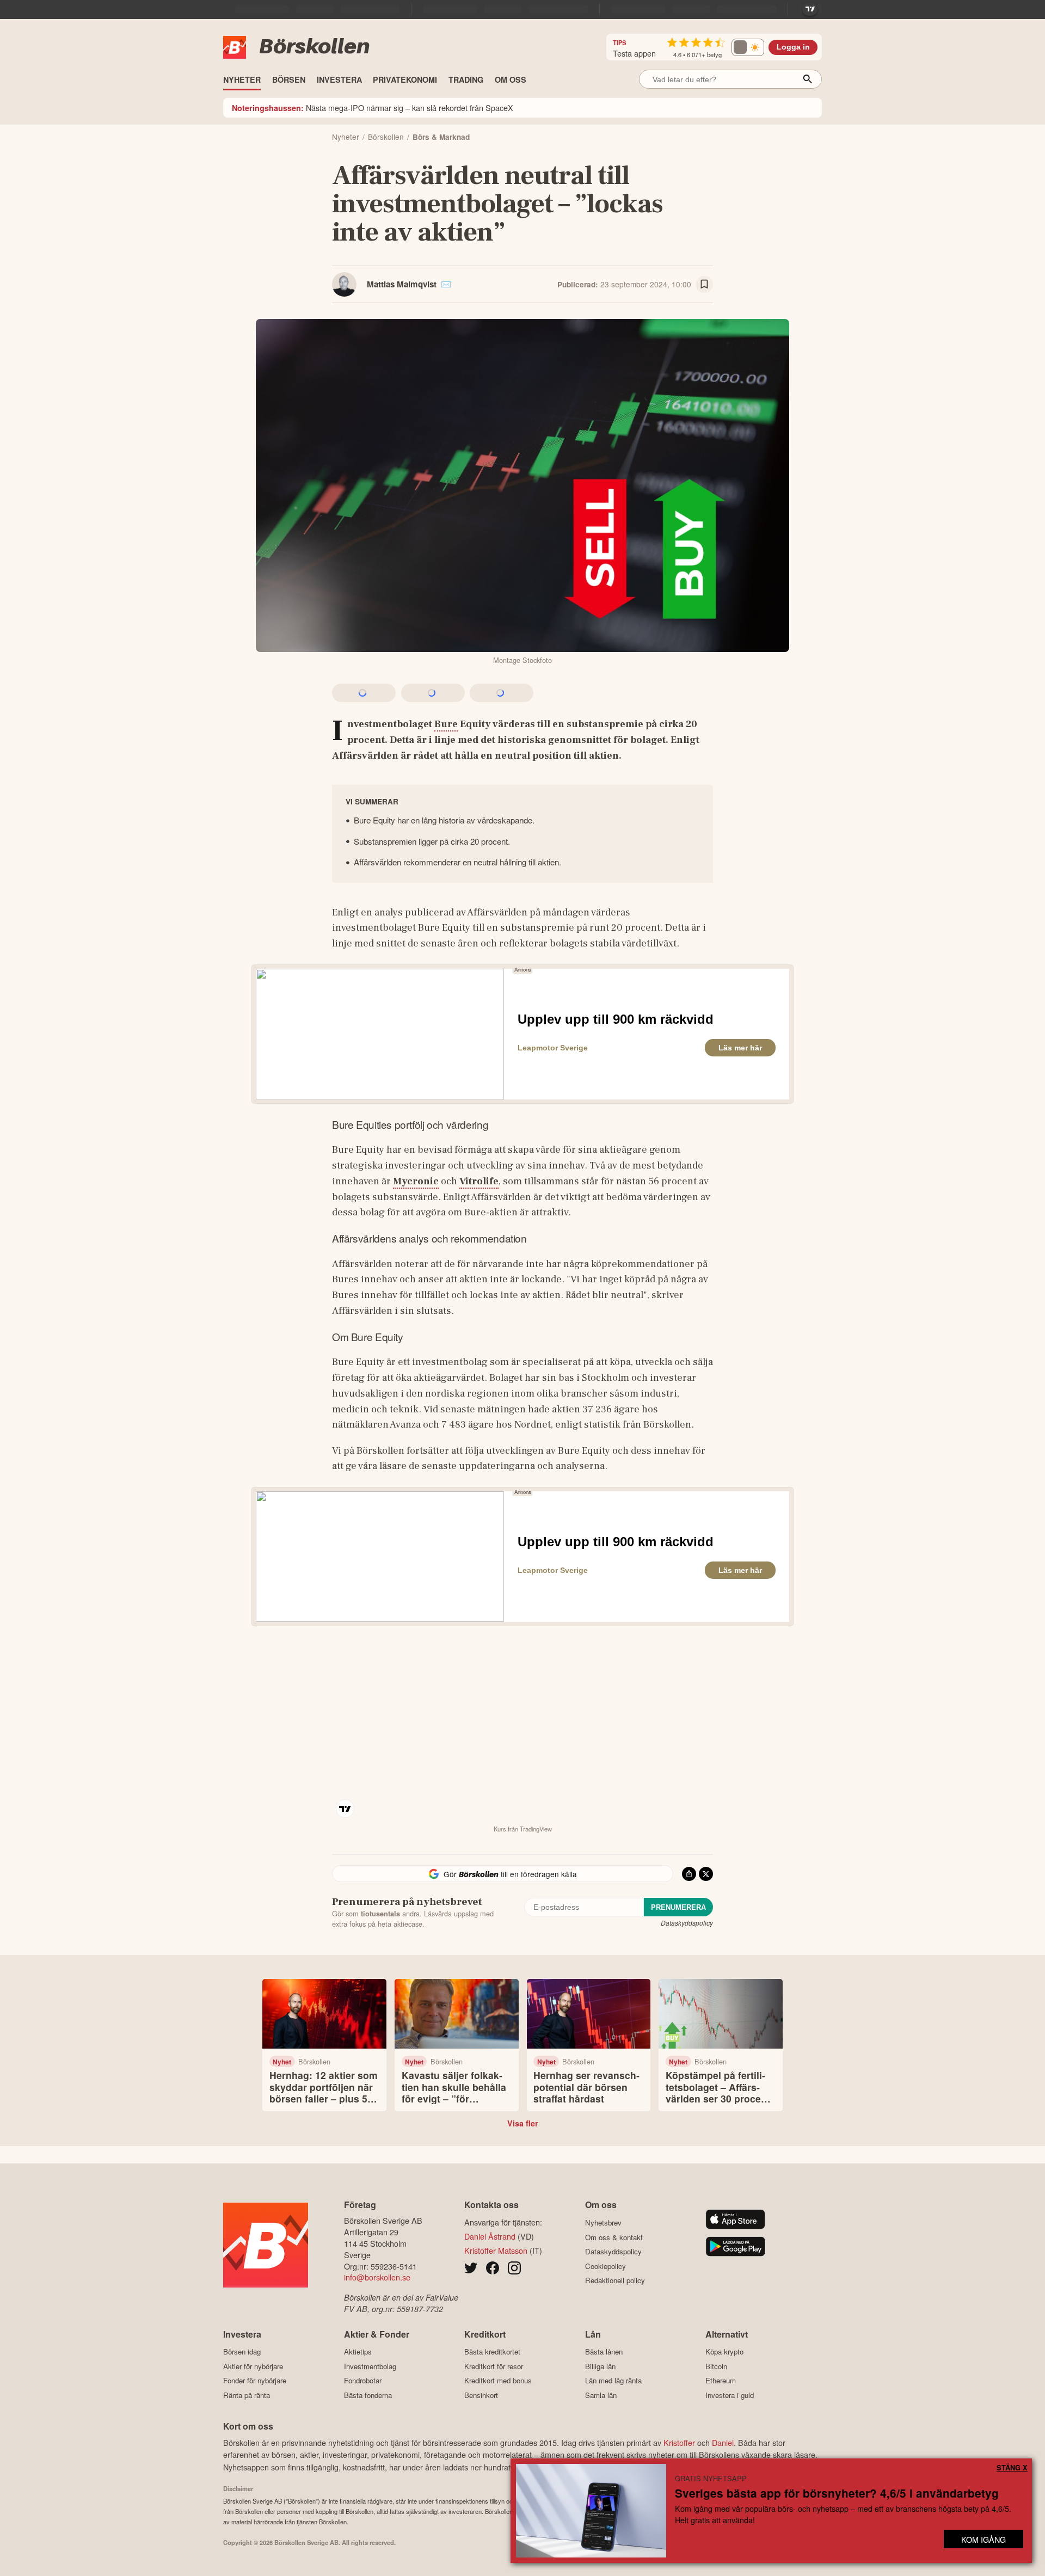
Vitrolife (479, 1181)
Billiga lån (600, 2366)
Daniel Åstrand (490, 2236)
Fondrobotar (363, 2381)
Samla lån (601, 2395)
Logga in (793, 47)
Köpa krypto (724, 2352)
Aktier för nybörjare (253, 2366)
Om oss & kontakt (614, 2237)
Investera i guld (730, 2395)
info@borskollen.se (377, 2277)
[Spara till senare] (704, 285)
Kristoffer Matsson (496, 2250)
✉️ (446, 284)
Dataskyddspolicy (687, 1923)
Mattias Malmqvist (402, 284)
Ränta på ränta (247, 2395)
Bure (446, 724)
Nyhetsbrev (603, 2223)
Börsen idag (242, 2352)
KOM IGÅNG (983, 2539)
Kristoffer (679, 2442)
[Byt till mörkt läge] (748, 47)
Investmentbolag (370, 2366)
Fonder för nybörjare (255, 2381)
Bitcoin (716, 2366)
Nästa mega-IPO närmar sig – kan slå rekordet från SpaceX (373, 107)
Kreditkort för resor (494, 2366)
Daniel (723, 2442)
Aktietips (358, 2352)
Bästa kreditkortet (492, 2352)
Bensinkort (481, 2395)
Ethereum (721, 2381)
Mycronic (416, 1181)
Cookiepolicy (606, 2266)
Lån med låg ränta (613, 2381)
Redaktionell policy (615, 2280)
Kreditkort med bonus (498, 2381)
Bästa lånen (604, 2352)
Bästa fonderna (368, 2395)
